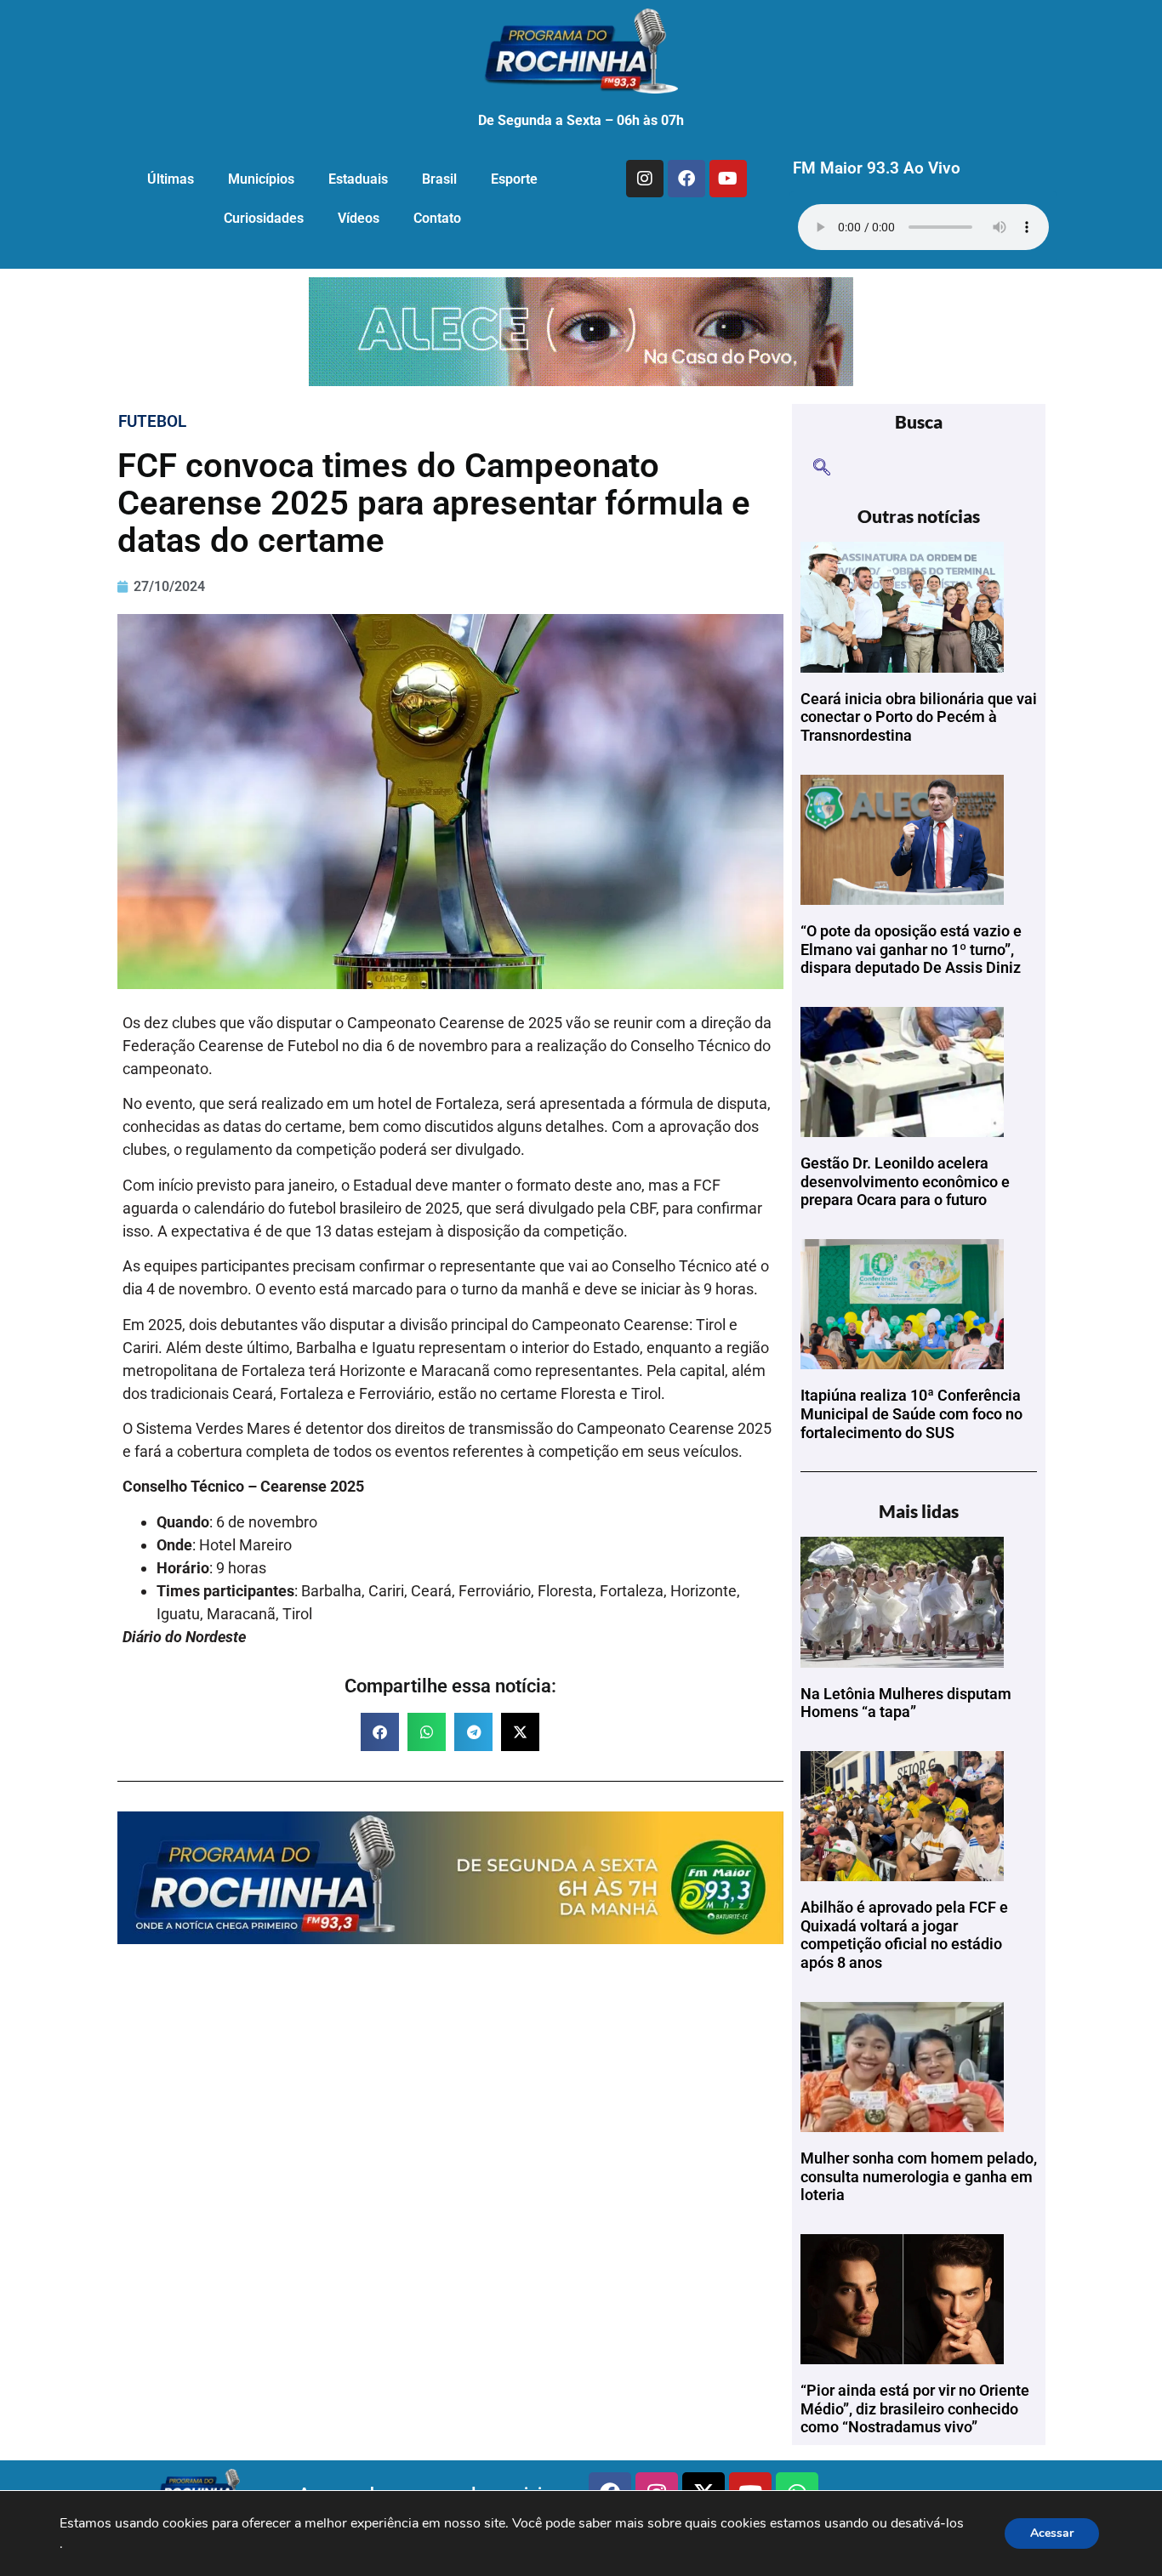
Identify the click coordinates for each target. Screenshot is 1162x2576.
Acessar (1052, 2533)
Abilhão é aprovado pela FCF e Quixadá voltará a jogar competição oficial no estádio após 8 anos (904, 1935)
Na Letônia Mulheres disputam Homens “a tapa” (906, 1703)
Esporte (514, 179)
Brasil (439, 179)
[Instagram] (645, 179)
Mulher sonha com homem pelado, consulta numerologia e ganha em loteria (919, 2176)
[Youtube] (728, 179)
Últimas (171, 179)
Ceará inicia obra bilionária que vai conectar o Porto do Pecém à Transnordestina (919, 717)
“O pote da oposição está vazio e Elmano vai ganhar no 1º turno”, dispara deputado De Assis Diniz (911, 949)
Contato (437, 218)
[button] (380, 1732)
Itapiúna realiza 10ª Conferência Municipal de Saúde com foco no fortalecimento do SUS (911, 1413)
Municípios (261, 179)
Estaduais (358, 179)
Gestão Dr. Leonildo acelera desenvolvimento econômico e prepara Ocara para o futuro (905, 1181)
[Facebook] (686, 179)
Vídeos (359, 218)
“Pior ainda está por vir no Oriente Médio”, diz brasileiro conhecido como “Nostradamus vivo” (915, 2408)
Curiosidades (264, 218)
